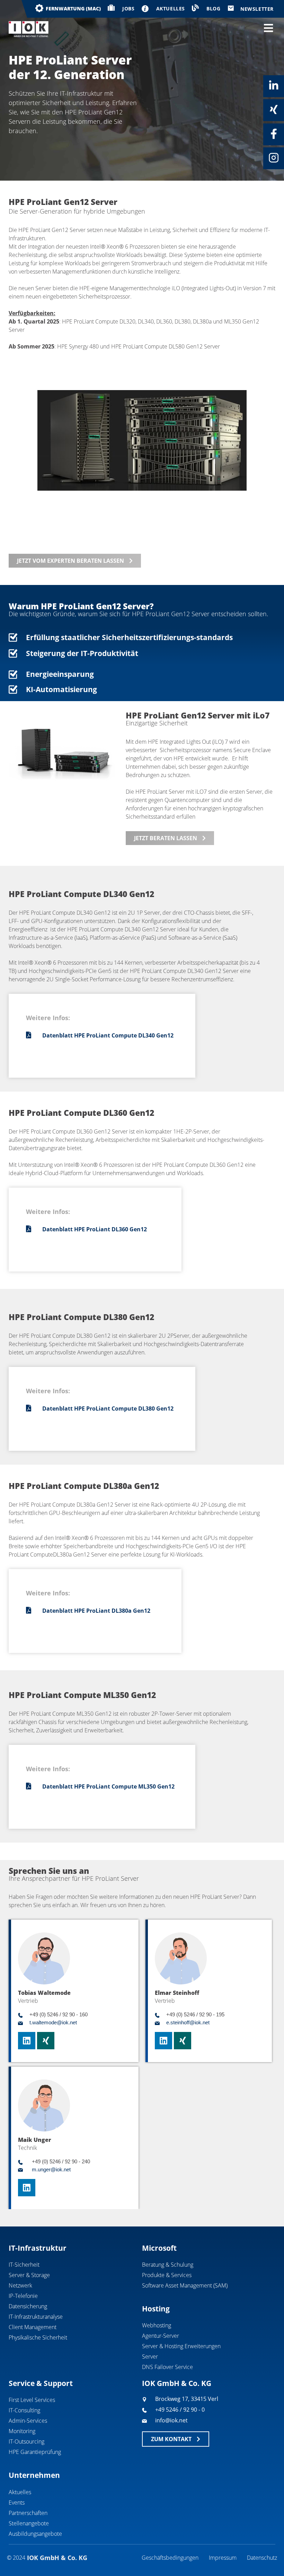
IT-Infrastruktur (38, 2248)
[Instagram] (274, 158)
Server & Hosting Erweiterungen (181, 2346)
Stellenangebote (29, 2523)
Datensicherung (28, 2306)
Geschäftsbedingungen (170, 2558)
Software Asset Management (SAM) (185, 2285)
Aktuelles (20, 2492)
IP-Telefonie (23, 2296)
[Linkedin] (274, 86)
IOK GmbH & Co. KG (177, 2383)
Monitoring (22, 2431)
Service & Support (41, 2383)
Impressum (223, 2558)
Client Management (33, 2327)
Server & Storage (29, 2275)
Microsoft (159, 2248)
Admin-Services (28, 2421)
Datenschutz (262, 2558)
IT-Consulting (24, 2410)
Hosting (156, 2309)
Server (150, 2357)
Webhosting (157, 2325)
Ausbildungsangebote (35, 2534)
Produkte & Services (167, 2275)
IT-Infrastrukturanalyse (36, 2317)
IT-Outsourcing (26, 2441)
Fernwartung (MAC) (73, 8)
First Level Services (32, 2400)
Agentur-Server (161, 2336)
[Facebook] (274, 134)
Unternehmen (34, 2475)
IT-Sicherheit (24, 2265)
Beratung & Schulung (168, 2265)
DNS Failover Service (167, 2367)
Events (17, 2502)
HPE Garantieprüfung (35, 2452)
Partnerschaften (28, 2513)
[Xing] (274, 110)
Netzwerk (20, 2285)
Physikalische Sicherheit (38, 2337)
